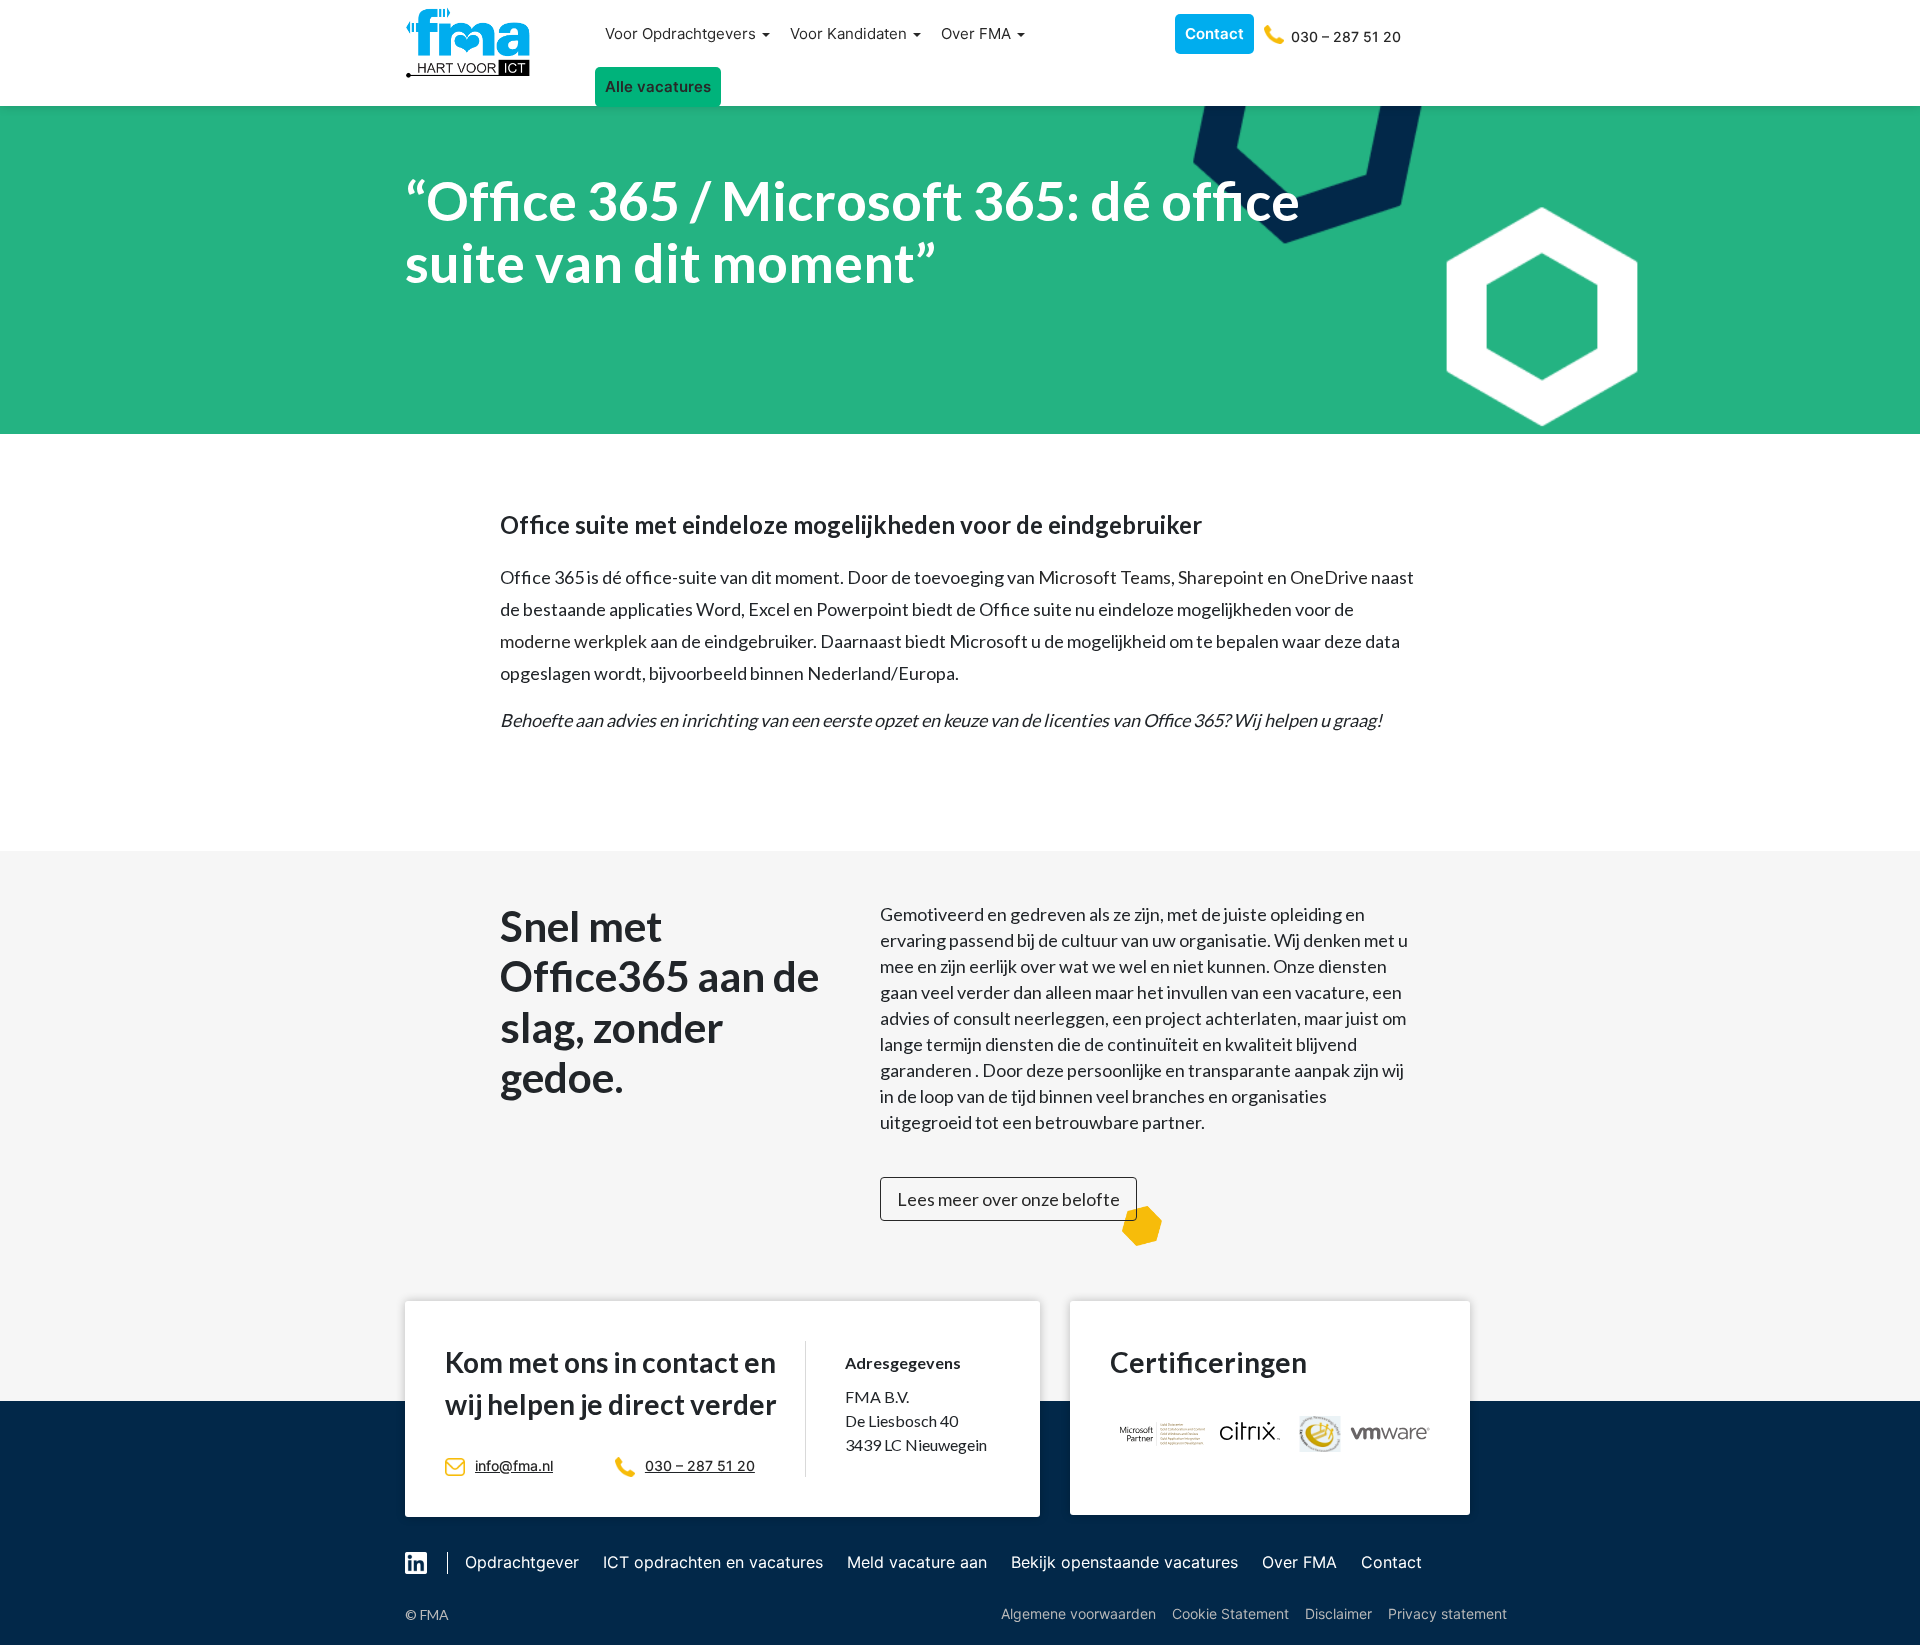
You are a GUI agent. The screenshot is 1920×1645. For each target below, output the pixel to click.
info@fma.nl (514, 1465)
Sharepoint (1221, 577)
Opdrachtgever (522, 1562)
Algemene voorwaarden (1078, 1613)
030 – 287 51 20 (700, 1465)
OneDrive (1329, 577)
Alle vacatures (658, 86)
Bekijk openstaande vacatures (1124, 1562)
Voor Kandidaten (850, 33)
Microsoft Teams (1104, 577)
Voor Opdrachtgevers (682, 33)
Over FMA (978, 33)
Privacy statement (1447, 1613)
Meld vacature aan (917, 1562)
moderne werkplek (573, 641)
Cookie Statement (1230, 1613)
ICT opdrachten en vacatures (713, 1562)
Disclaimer (1338, 1613)
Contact (1214, 33)
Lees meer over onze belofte (1008, 1199)
